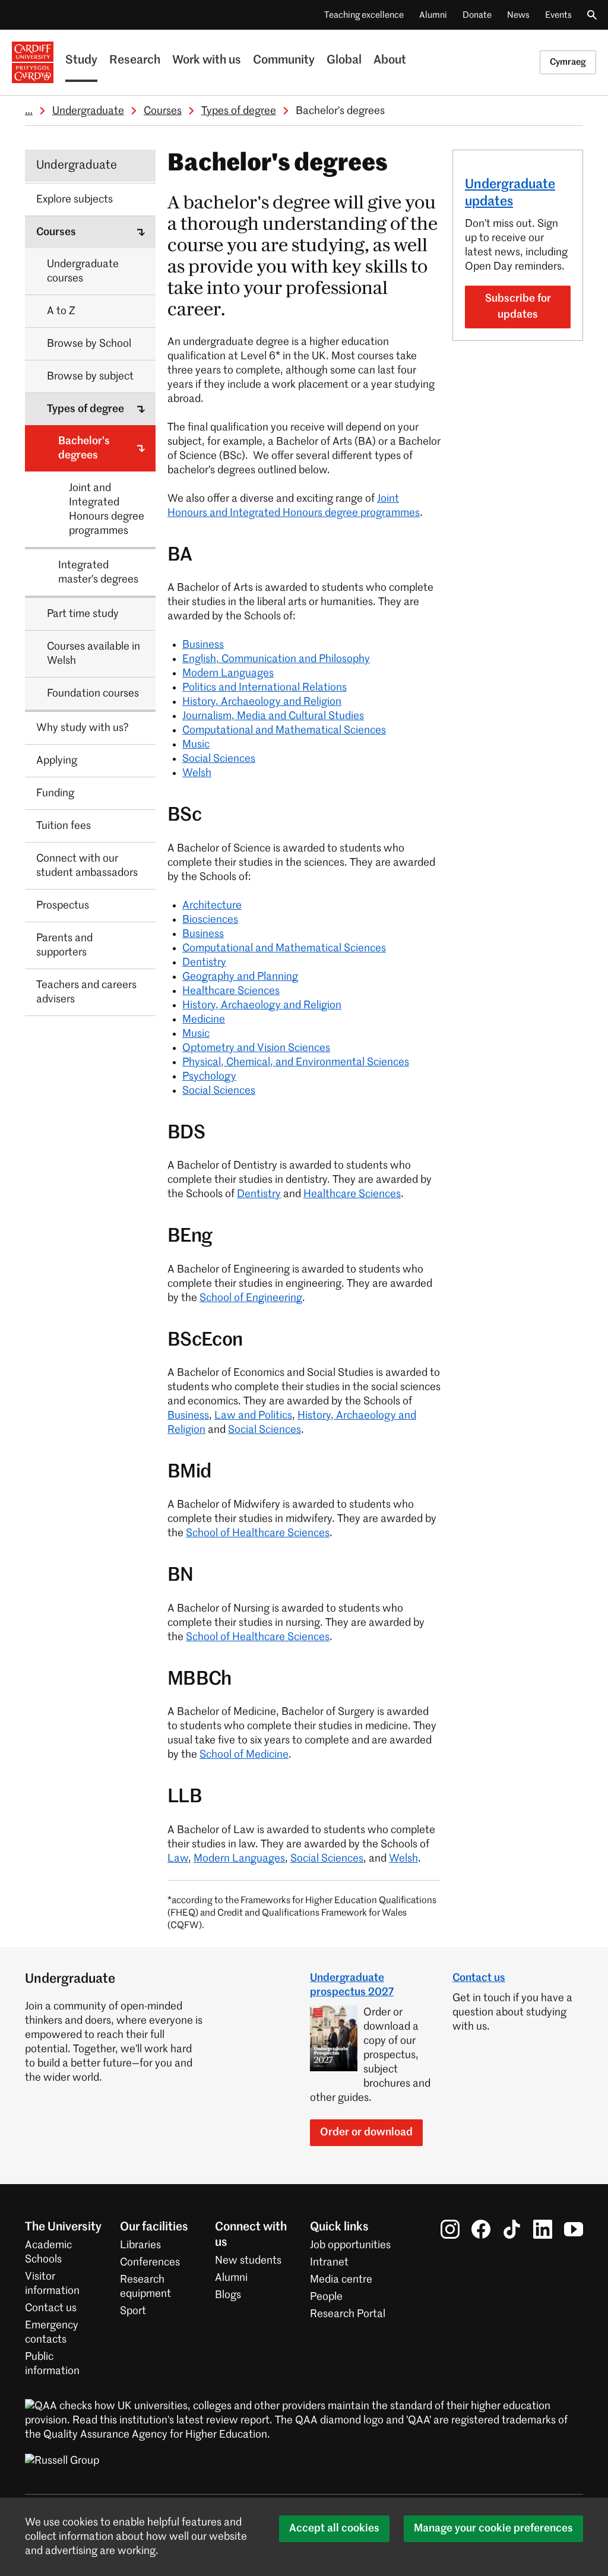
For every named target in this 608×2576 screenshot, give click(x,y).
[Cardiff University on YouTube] (574, 2229)
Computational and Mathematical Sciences (284, 730)
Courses (163, 111)
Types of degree (239, 111)
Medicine (204, 1020)
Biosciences (210, 920)
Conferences (150, 2262)
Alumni (433, 15)
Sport (133, 2311)
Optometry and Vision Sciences (256, 1048)
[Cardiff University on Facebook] (481, 2229)
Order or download (366, 2132)
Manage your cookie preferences (493, 2528)
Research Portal (348, 2314)
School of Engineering (251, 1298)
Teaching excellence (364, 15)
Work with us (207, 61)
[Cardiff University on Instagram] (450, 2229)
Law (178, 1859)
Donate (477, 15)
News (518, 15)
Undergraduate (88, 111)
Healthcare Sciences (231, 991)
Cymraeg (568, 62)
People (326, 2297)
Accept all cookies (334, 2528)
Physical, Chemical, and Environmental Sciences (296, 1062)
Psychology (209, 1077)
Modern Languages (228, 673)
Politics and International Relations (265, 688)
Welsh (197, 773)
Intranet (329, 2262)
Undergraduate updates (510, 193)
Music (196, 745)
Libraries (140, 2245)
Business (203, 645)
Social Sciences (219, 759)
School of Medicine (244, 1755)
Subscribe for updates (518, 307)
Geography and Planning (240, 977)
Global (344, 61)
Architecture (212, 906)
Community (284, 61)
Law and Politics (253, 1416)
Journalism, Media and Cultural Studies (273, 716)
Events (558, 15)
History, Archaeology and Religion (262, 702)
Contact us (479, 1978)
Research (135, 61)
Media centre (341, 2280)
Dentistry (204, 963)
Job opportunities (350, 2245)
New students (248, 2261)
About (390, 61)
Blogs (228, 2295)
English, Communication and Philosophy (276, 659)
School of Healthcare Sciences (258, 1533)
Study (81, 61)
